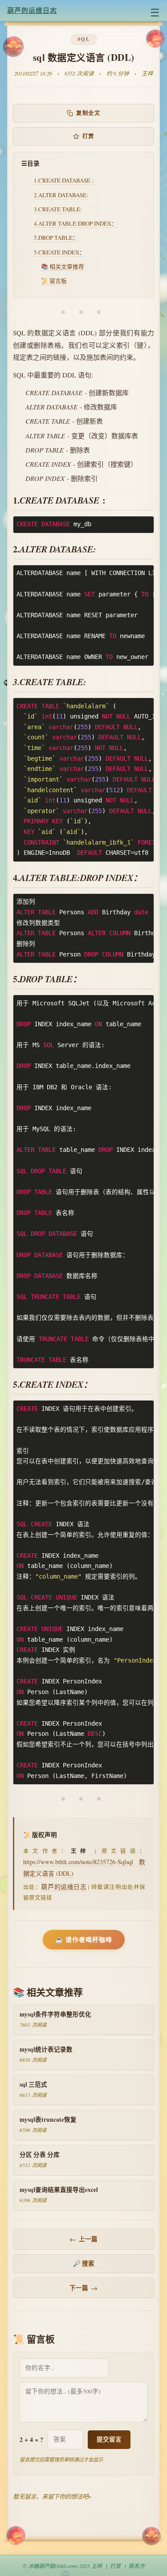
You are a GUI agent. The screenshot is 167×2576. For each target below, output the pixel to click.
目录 (33, 163)
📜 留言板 (54, 281)
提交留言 (109, 2439)
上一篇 (83, 2239)
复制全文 (88, 113)
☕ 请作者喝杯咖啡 (84, 1939)
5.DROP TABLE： (56, 238)
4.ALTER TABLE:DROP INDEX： (75, 223)
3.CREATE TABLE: (58, 209)
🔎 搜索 (84, 2263)
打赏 (88, 136)
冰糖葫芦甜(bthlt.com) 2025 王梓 (65, 2566)
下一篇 (83, 2288)
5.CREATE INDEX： (59, 252)
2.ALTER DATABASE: (61, 195)
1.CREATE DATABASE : (64, 180)
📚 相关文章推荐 (63, 266)
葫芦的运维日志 (32, 10)
